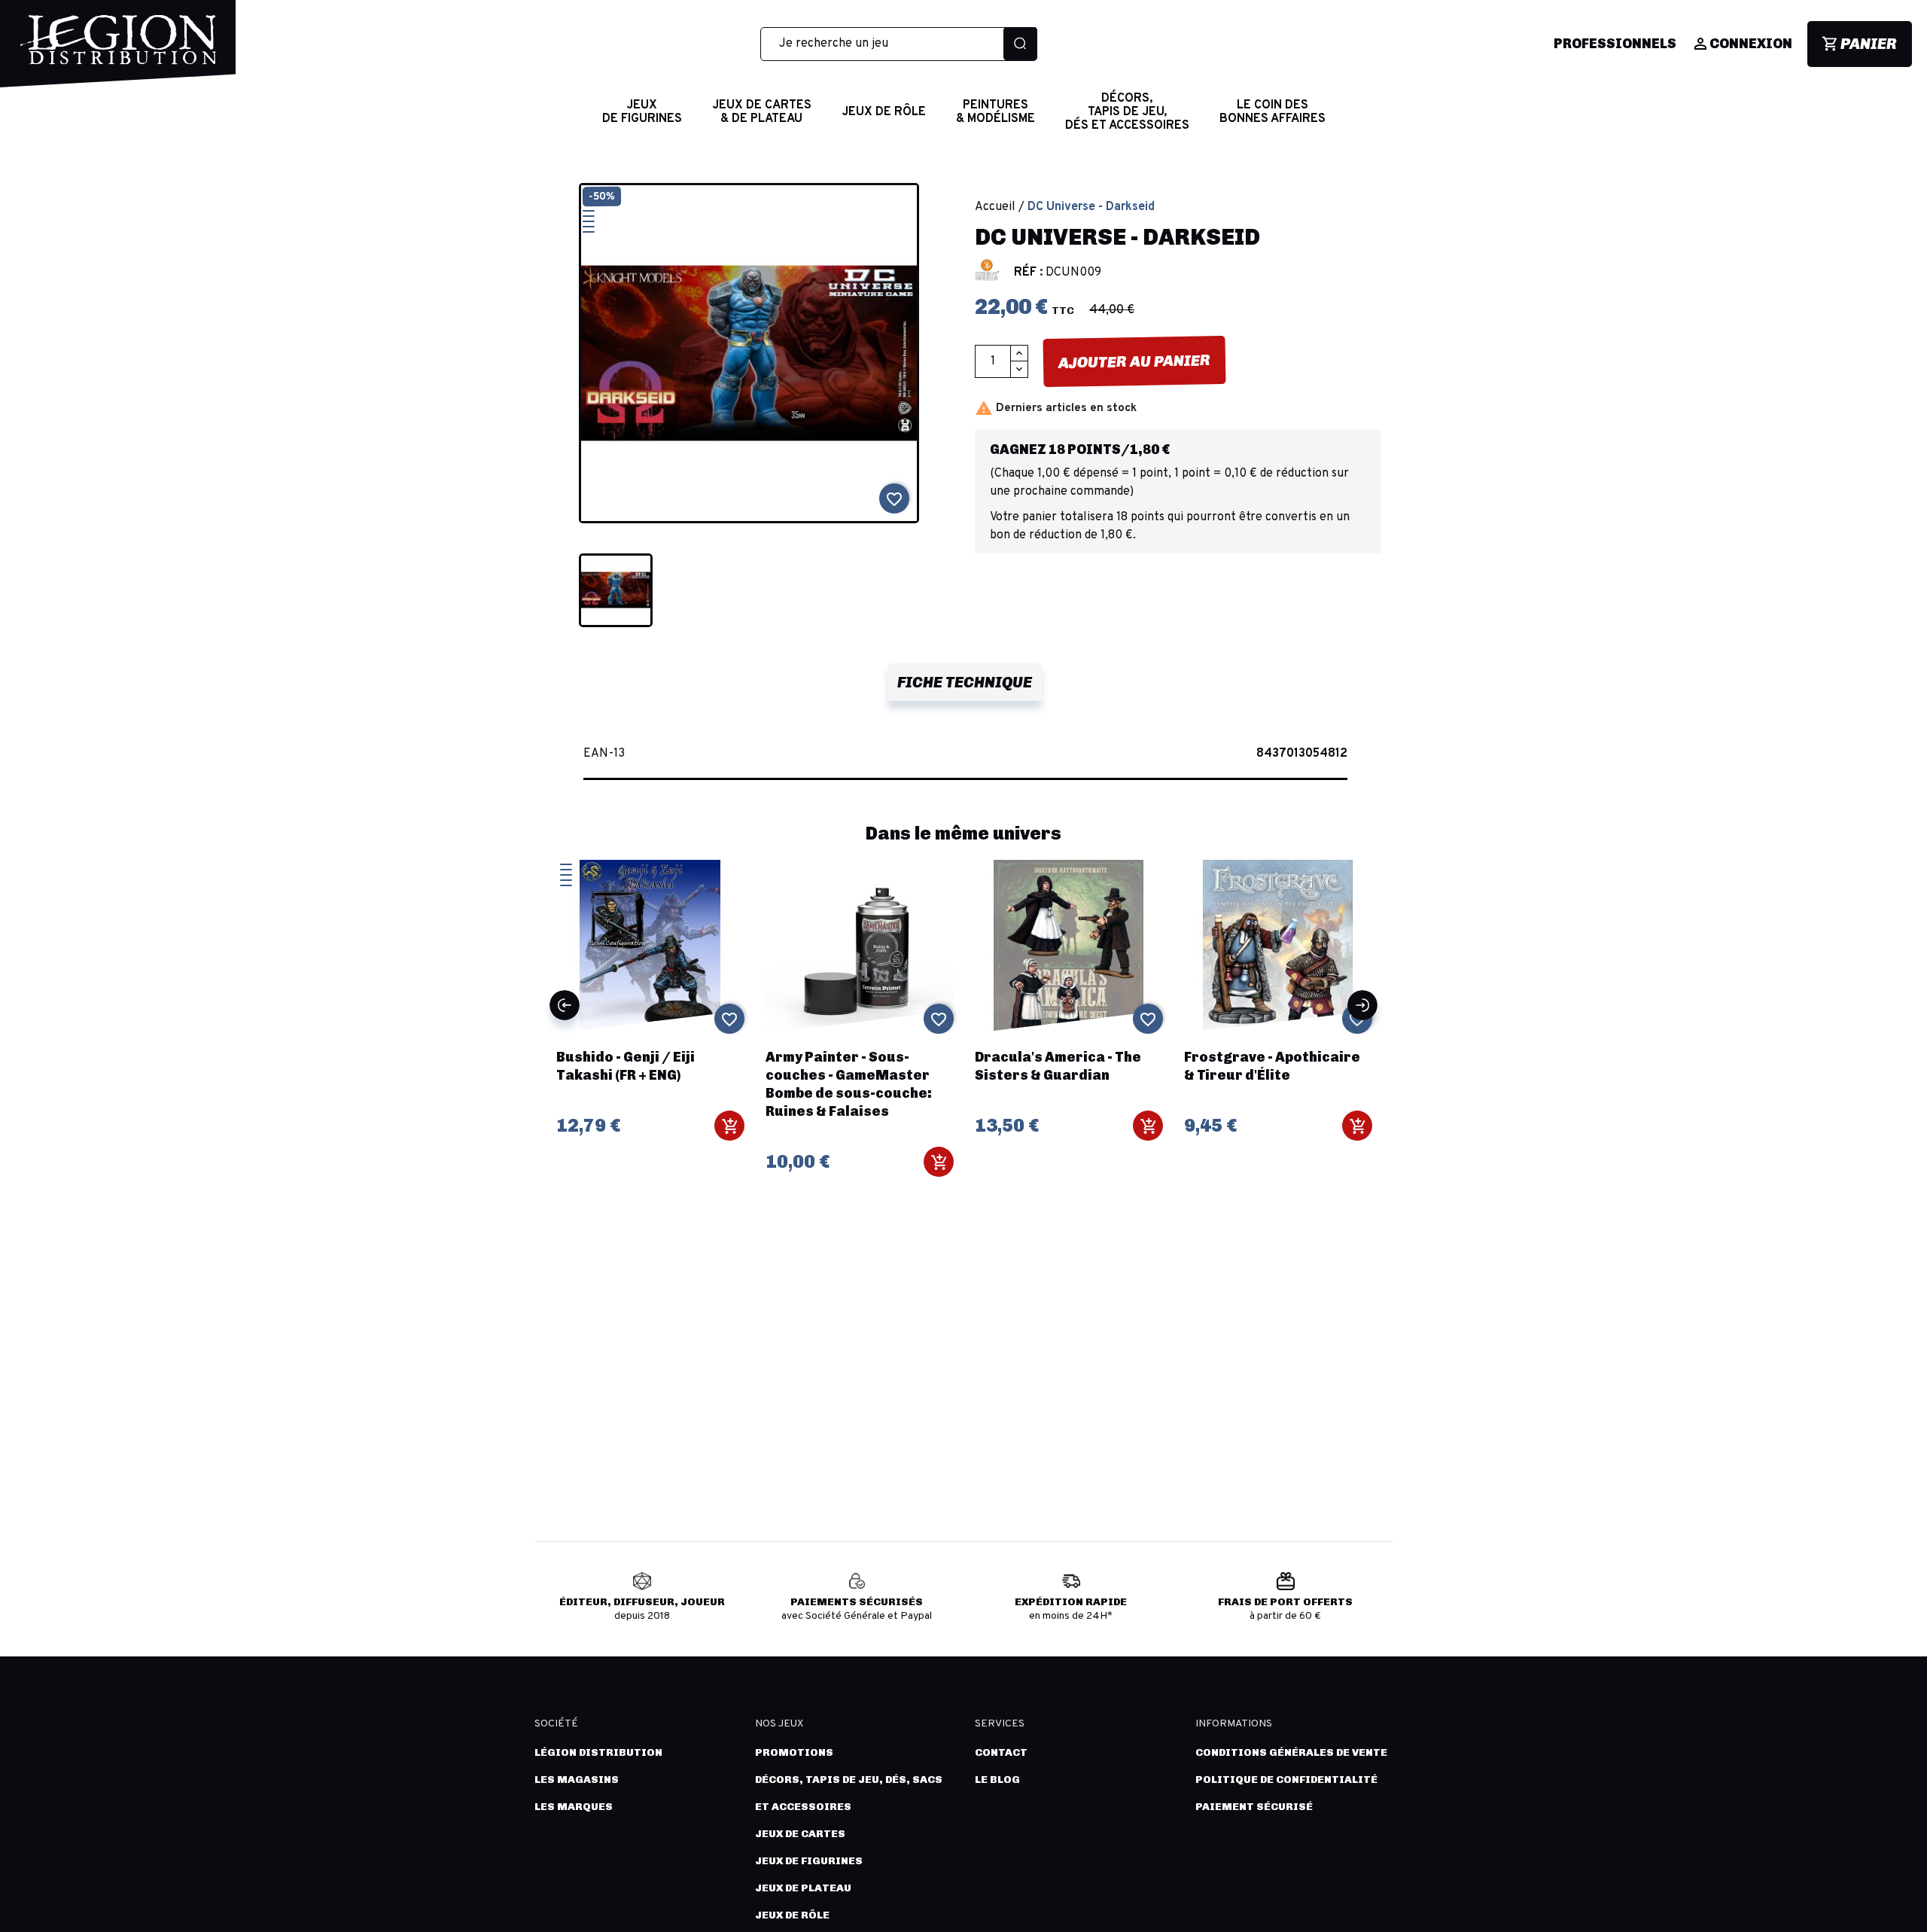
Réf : (1028, 273)
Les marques (574, 1807)
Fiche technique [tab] (965, 682)
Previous (565, 1005)
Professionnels (1615, 44)
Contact (1001, 1752)
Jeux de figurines (809, 1861)
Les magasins (577, 1780)
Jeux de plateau (803, 1888)
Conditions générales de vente (1291, 1752)
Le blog (997, 1780)
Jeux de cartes (800, 1834)
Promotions (794, 1752)
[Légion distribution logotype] (118, 51)
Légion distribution (598, 1752)
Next (1362, 1005)
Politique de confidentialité (1286, 1780)
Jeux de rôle (792, 1915)
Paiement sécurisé (1254, 1807)
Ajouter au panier (1134, 361)
